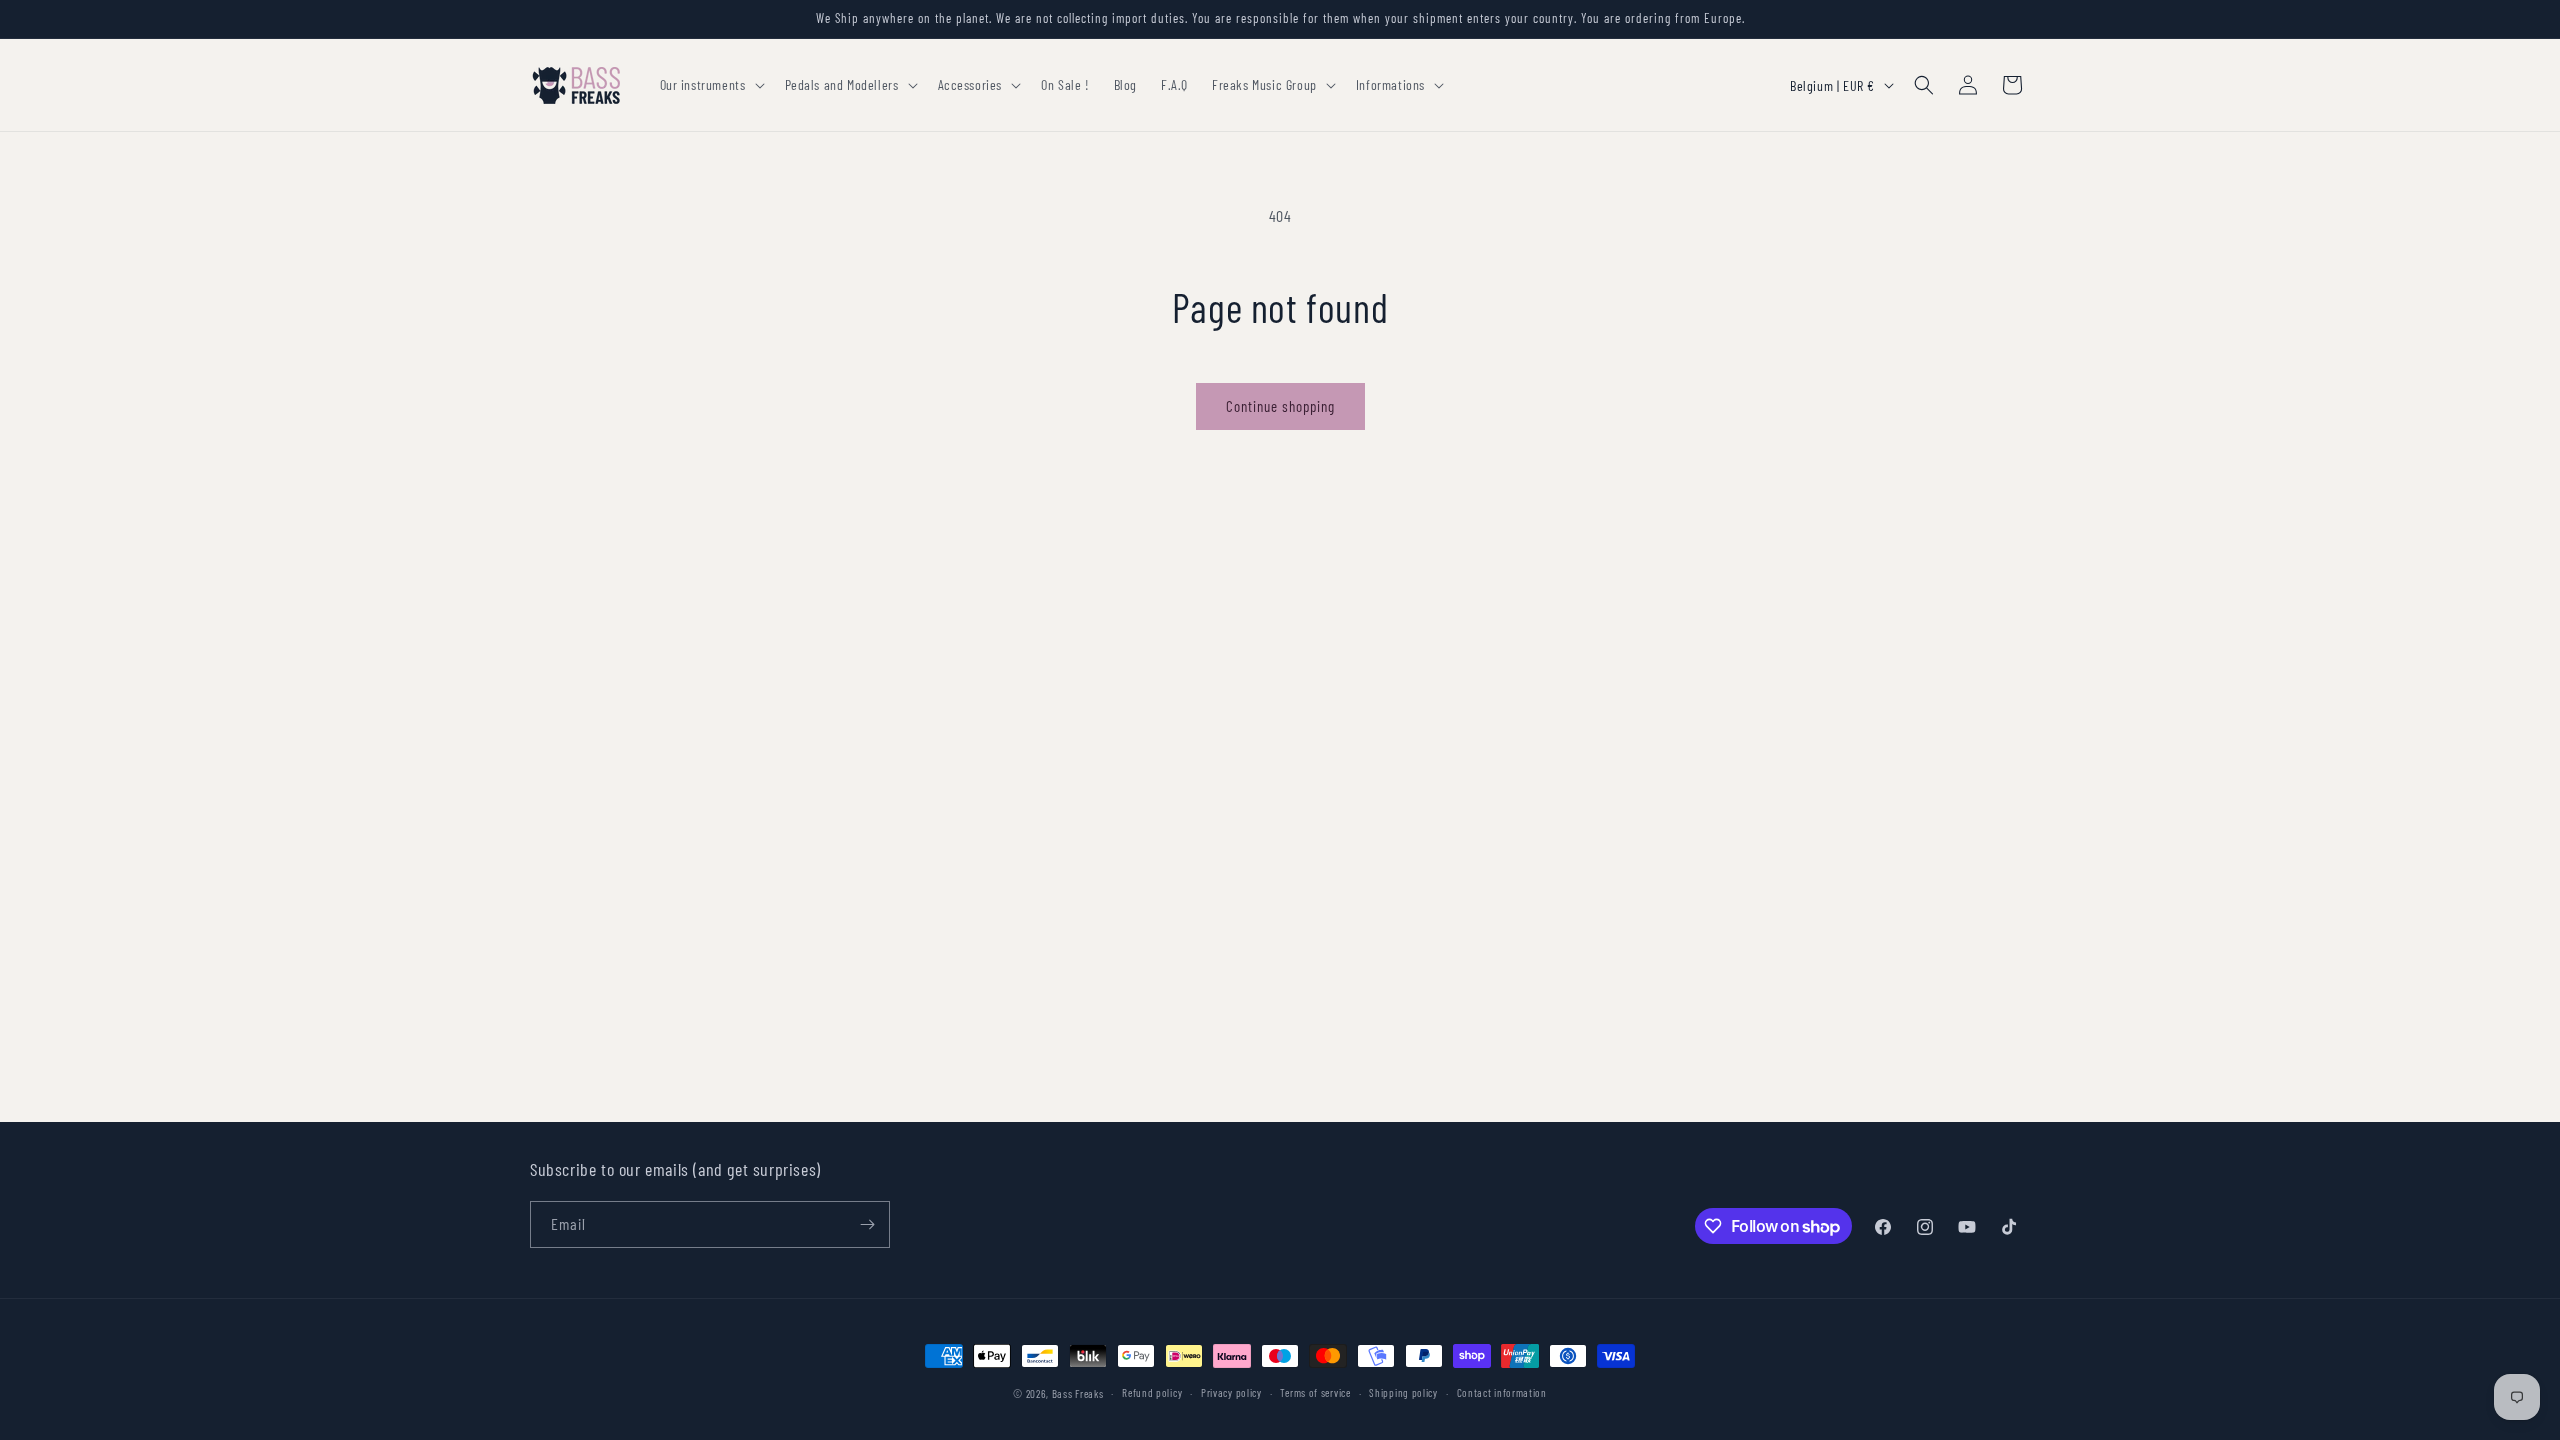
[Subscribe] (867, 1224)
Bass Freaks (1078, 1393)
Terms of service (1315, 1392)
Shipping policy (1403, 1392)
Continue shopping (1280, 406)
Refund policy (1152, 1392)
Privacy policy (1231, 1392)
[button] (710, 85)
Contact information (1502, 1392)
